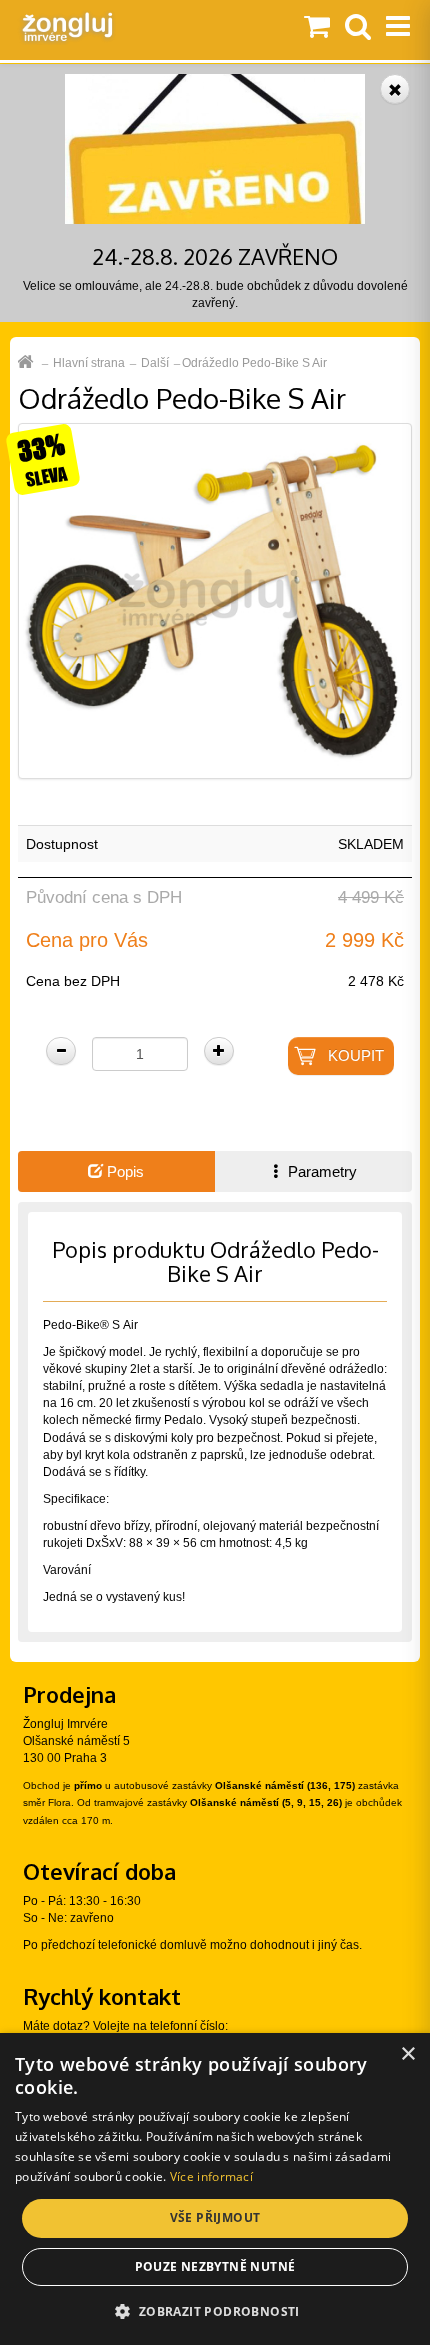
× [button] (407, 2054)
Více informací (211, 2176)
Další (155, 363)
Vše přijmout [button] (215, 2217)
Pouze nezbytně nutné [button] (215, 2266)
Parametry (320, 1171)
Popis (123, 1171)
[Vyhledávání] (358, 28)
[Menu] (398, 28)
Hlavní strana (89, 363)
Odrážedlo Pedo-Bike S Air (254, 363)
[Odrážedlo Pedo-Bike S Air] (215, 600)
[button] (214, 2310)
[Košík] (317, 28)
